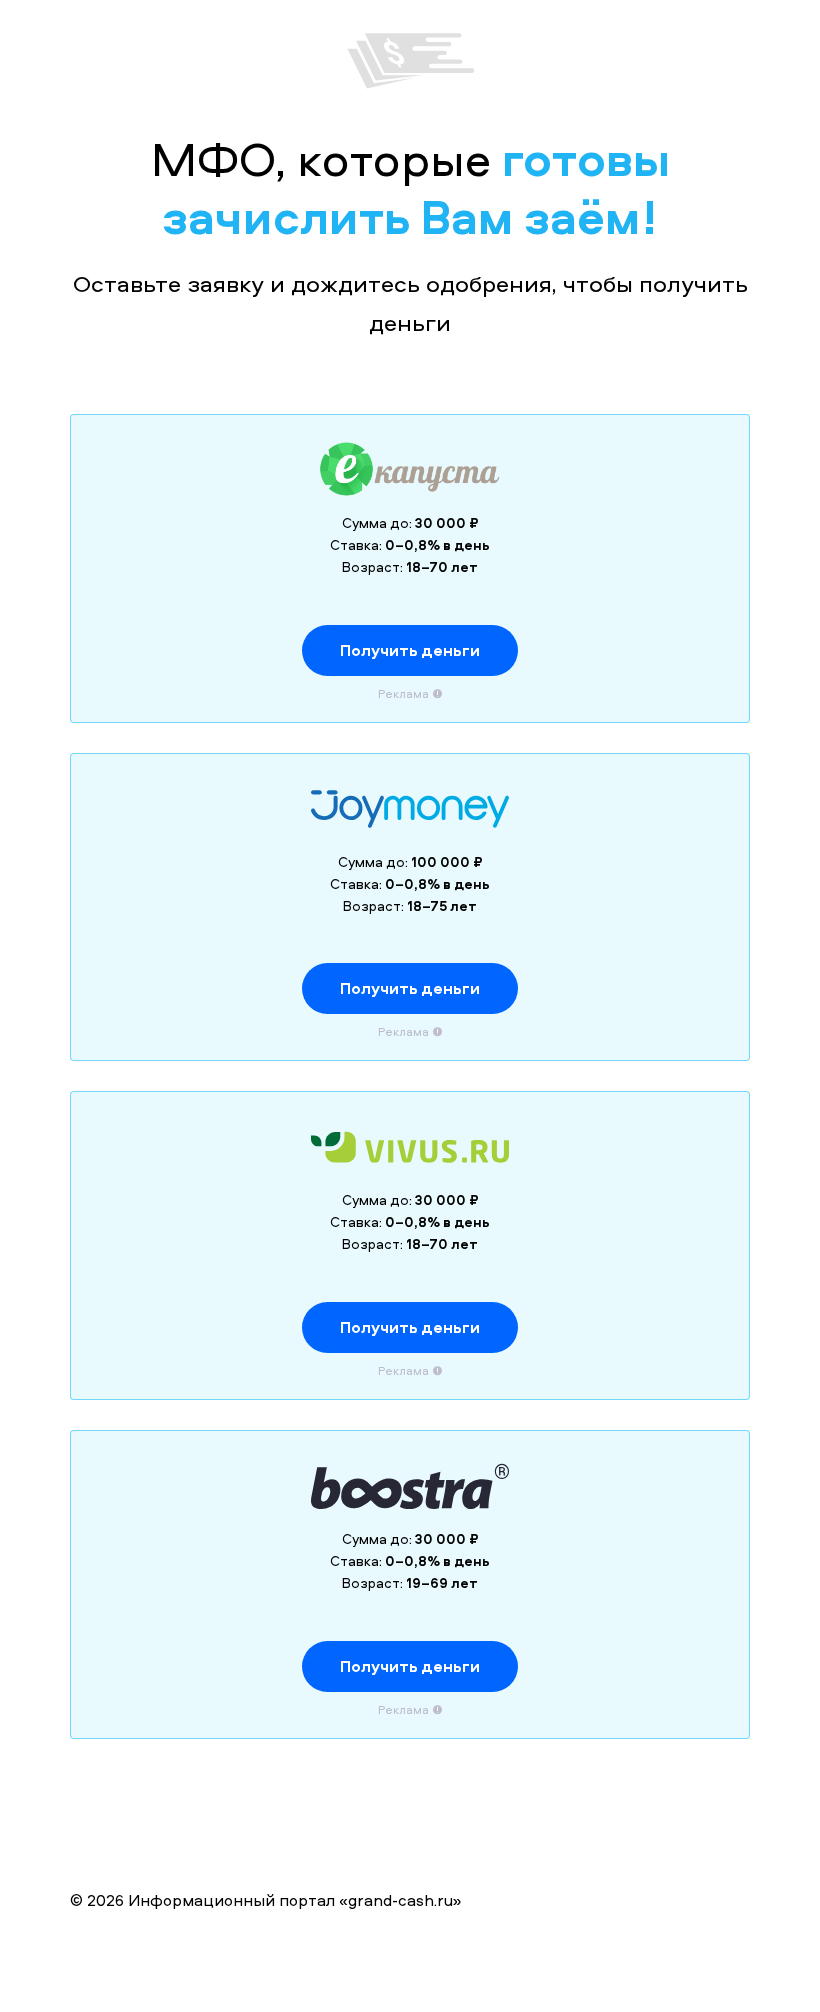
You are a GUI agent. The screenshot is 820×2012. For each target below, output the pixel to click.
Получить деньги (410, 650)
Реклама (403, 694)
